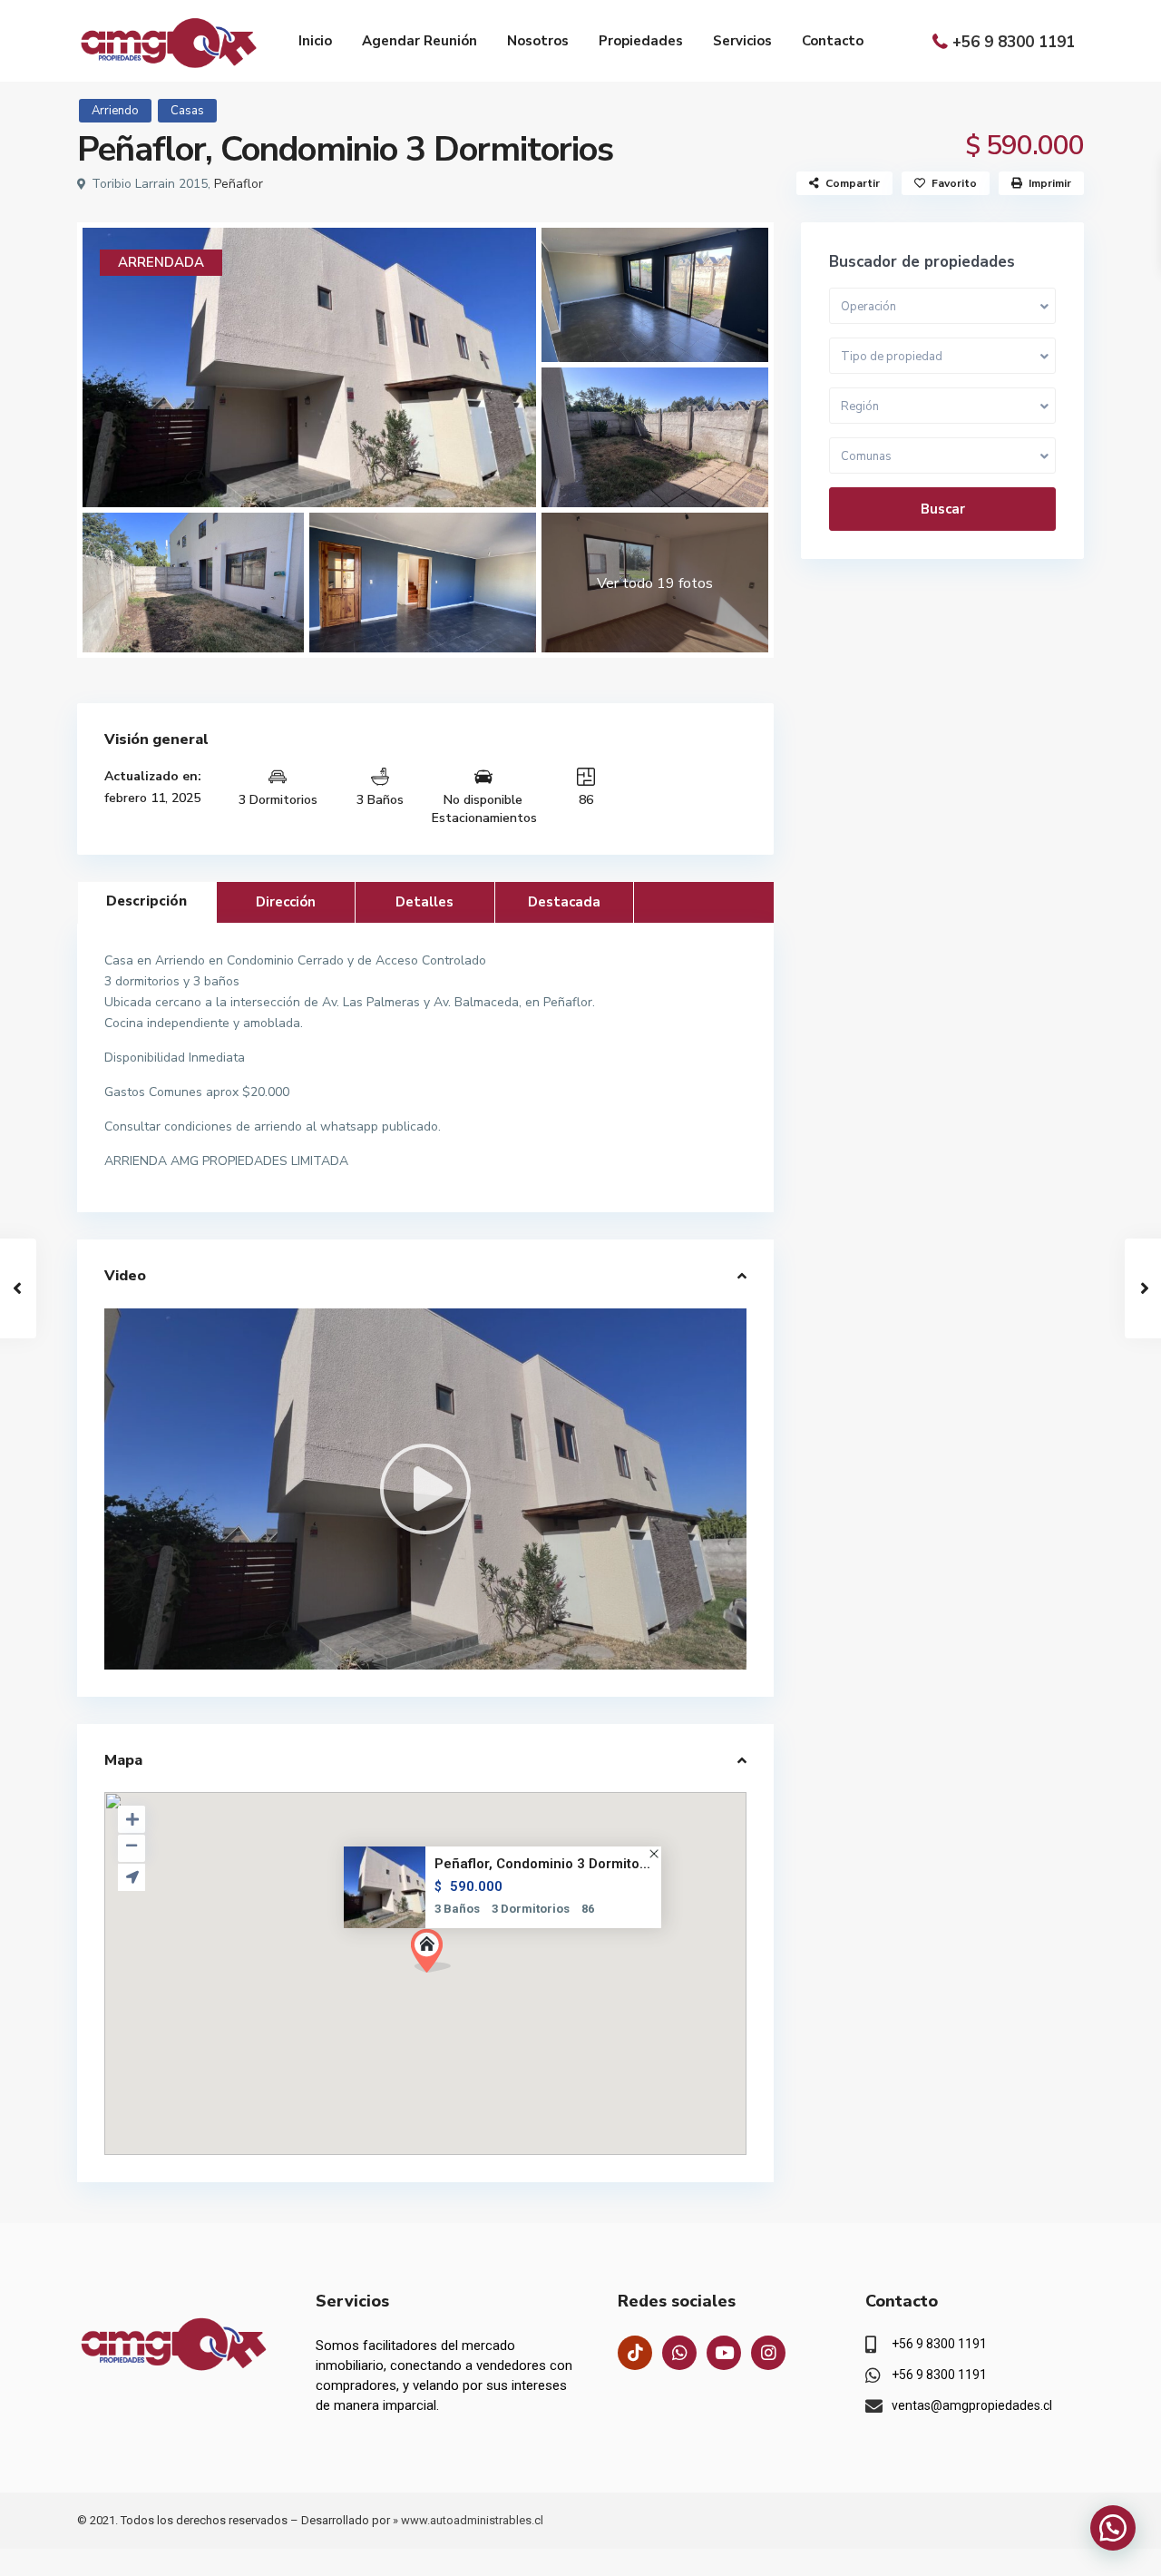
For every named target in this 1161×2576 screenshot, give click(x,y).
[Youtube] (724, 2353)
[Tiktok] (635, 2353)
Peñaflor (239, 184)
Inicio (315, 41)
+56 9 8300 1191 (1014, 42)
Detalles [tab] (424, 902)
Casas (187, 111)
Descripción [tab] (146, 901)
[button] (438, 1956)
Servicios (742, 41)
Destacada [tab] (564, 902)
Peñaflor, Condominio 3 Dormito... (542, 1865)
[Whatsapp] (679, 2353)
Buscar (943, 509)
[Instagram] (768, 2353)
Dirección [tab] (286, 902)
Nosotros (538, 41)
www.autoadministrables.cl (472, 2520)
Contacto (833, 41)
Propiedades (641, 41)
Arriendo (115, 111)
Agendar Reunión (420, 41)
